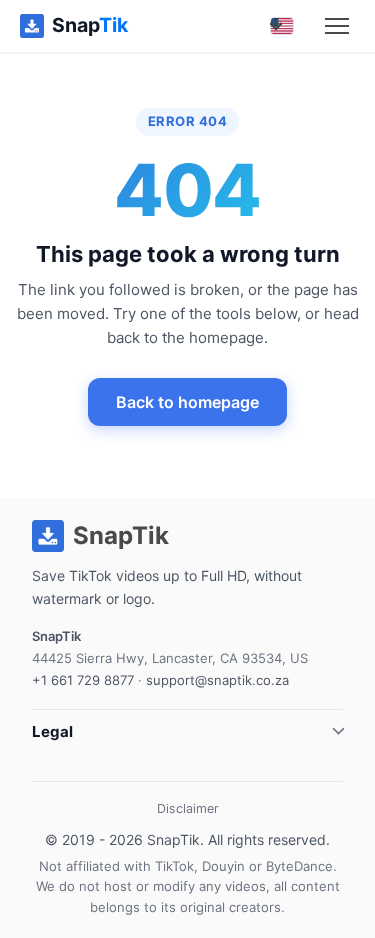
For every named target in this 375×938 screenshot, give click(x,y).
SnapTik (173, 839)
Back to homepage (187, 402)
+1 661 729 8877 (83, 680)
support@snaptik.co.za (217, 680)
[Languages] (281, 26)
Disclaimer (188, 808)
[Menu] (337, 26)
